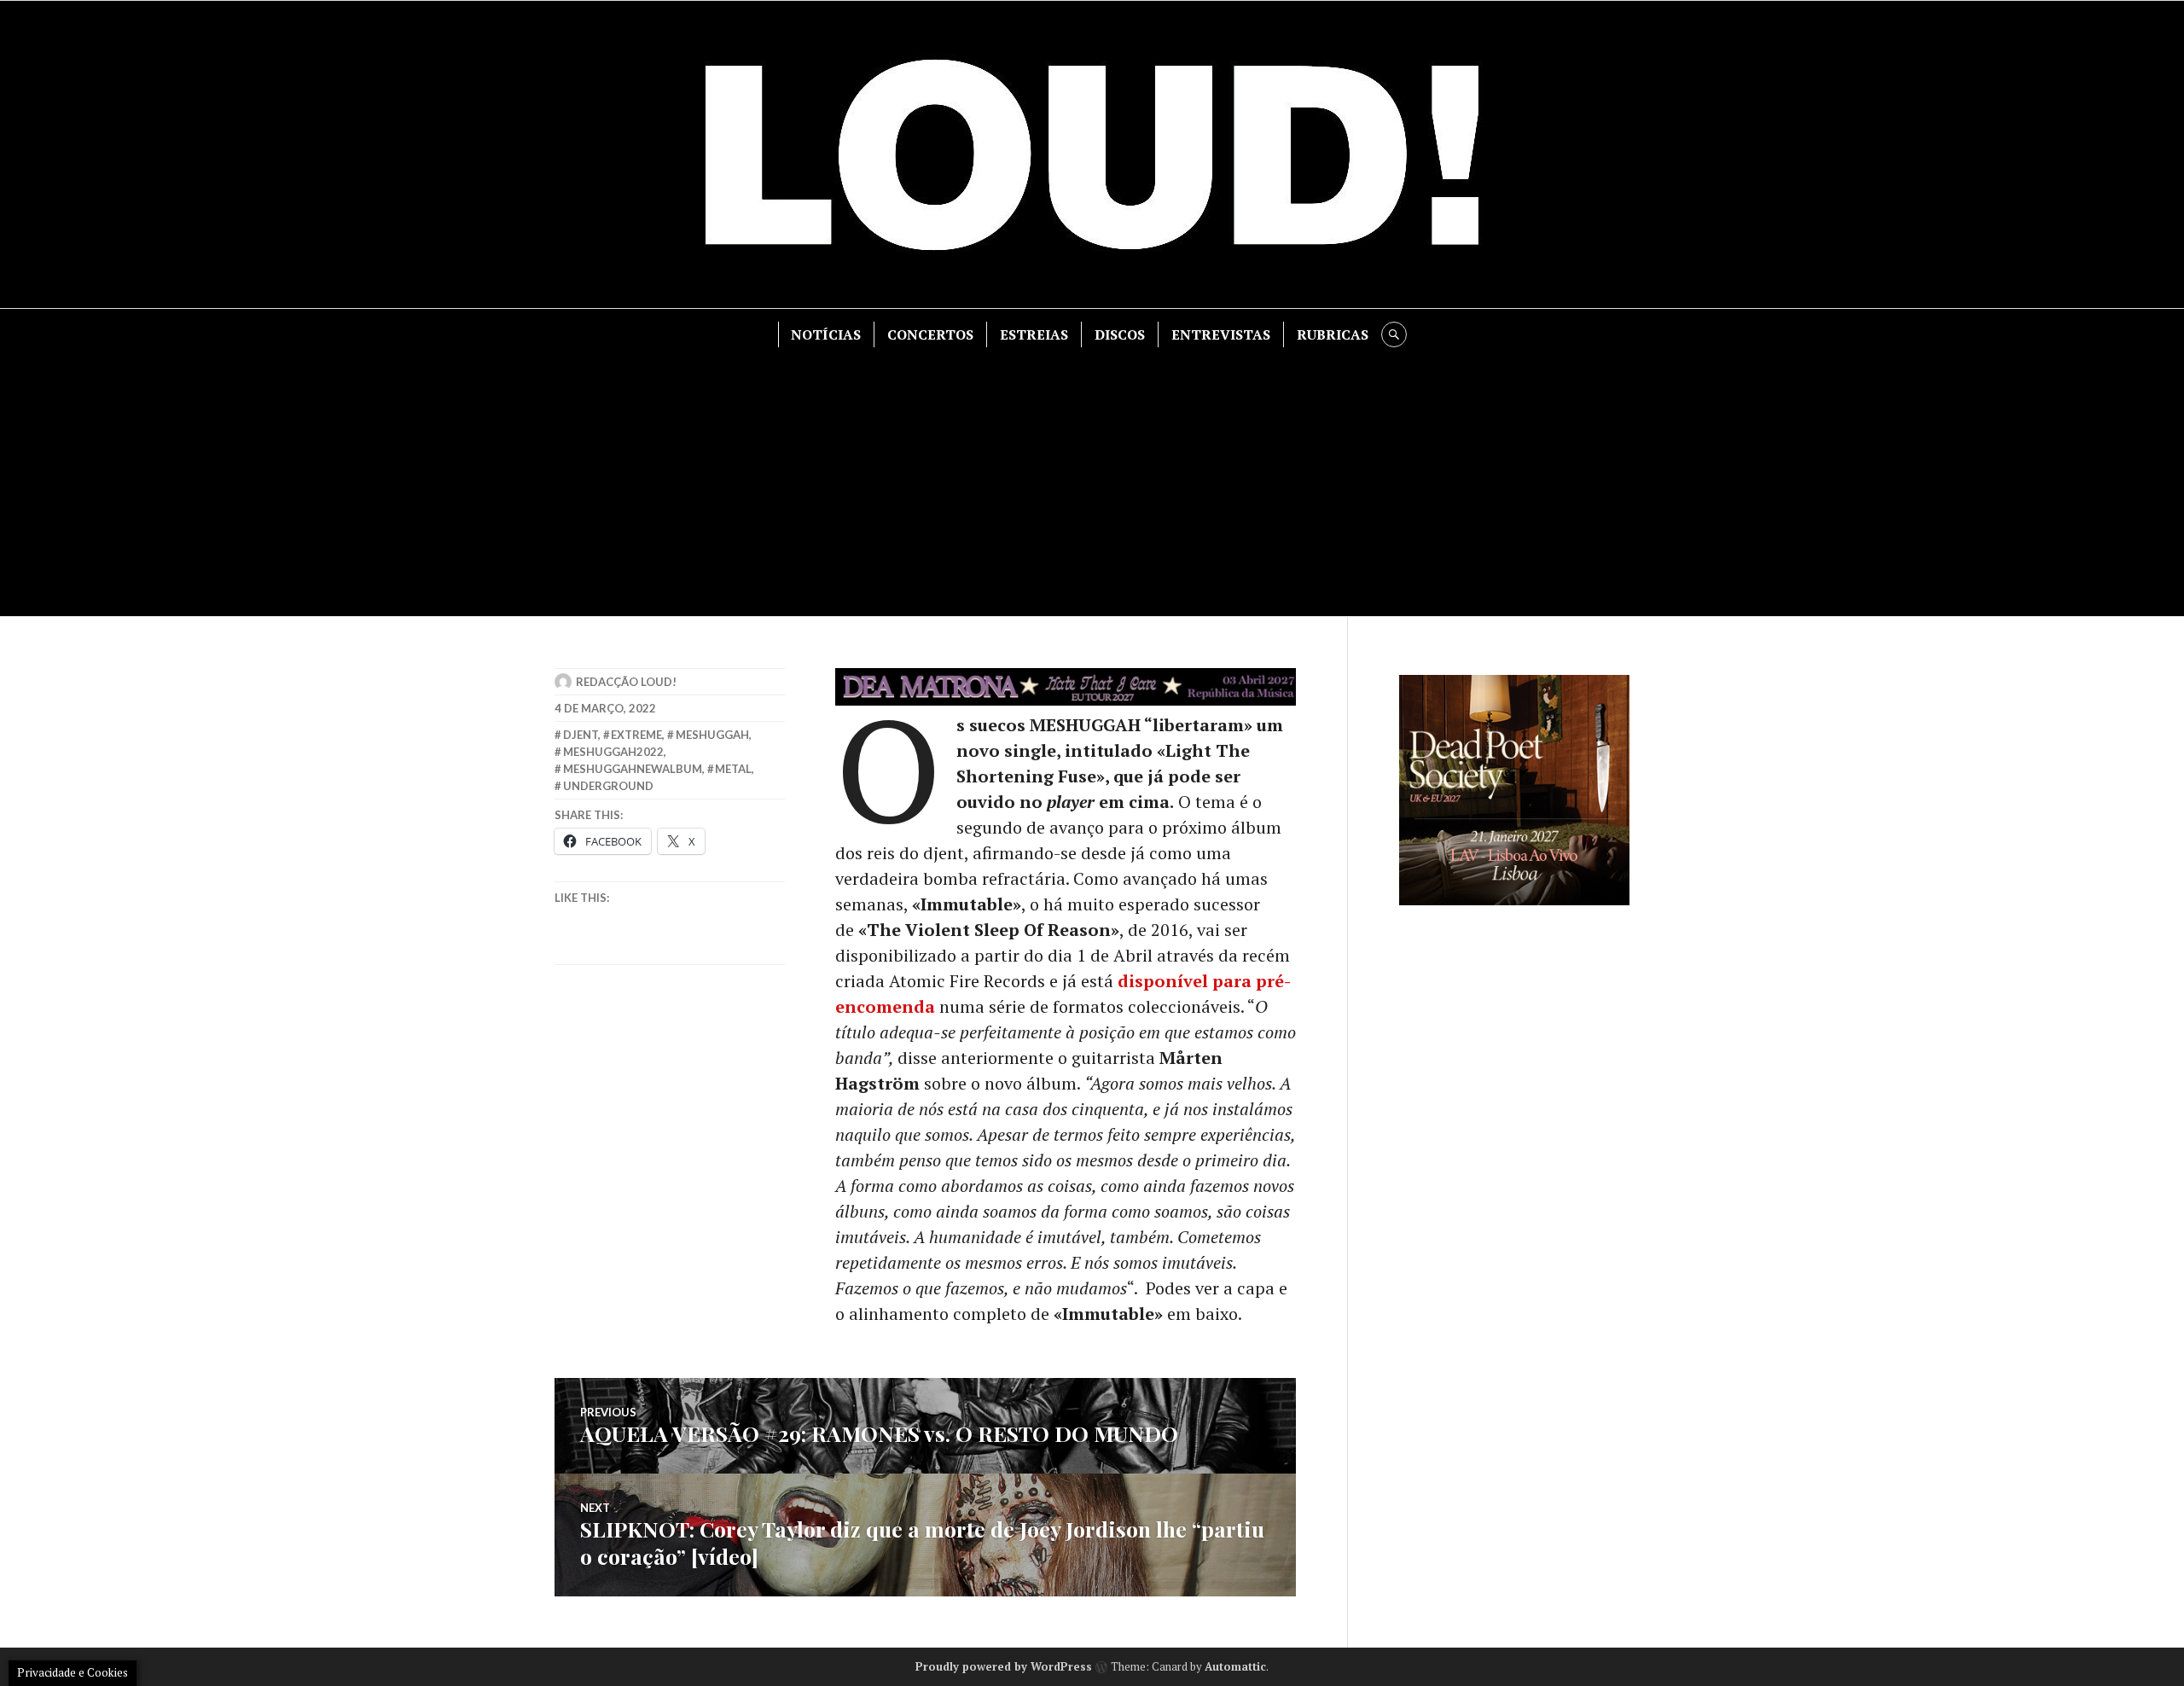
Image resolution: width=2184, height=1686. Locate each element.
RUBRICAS (1333, 334)
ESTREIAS (1034, 334)
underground (608, 786)
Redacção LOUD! (626, 682)
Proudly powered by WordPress (1004, 1666)
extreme (636, 735)
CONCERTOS (930, 334)
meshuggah (712, 735)
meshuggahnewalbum (633, 769)
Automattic (1235, 1666)
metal (733, 769)
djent (581, 735)
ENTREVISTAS (1221, 334)
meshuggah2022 (613, 752)
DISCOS (1120, 334)
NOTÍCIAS (826, 334)
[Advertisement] (1092, 475)
